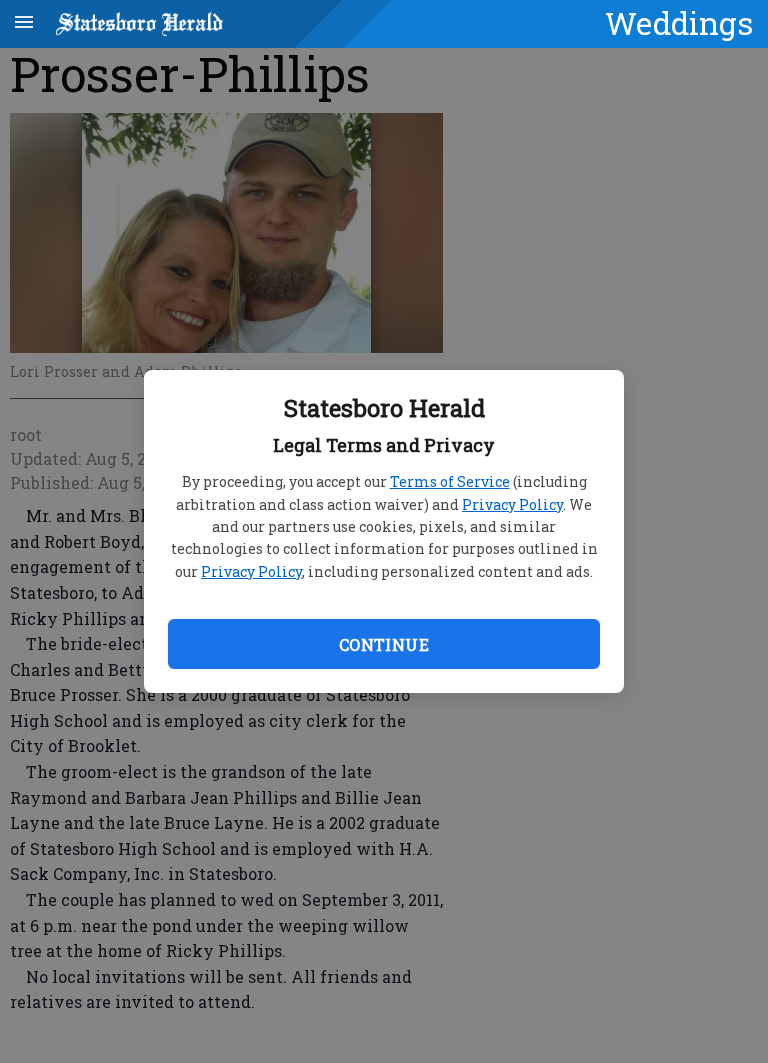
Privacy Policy (512, 504)
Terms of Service (450, 481)
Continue (384, 644)
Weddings (679, 23)
